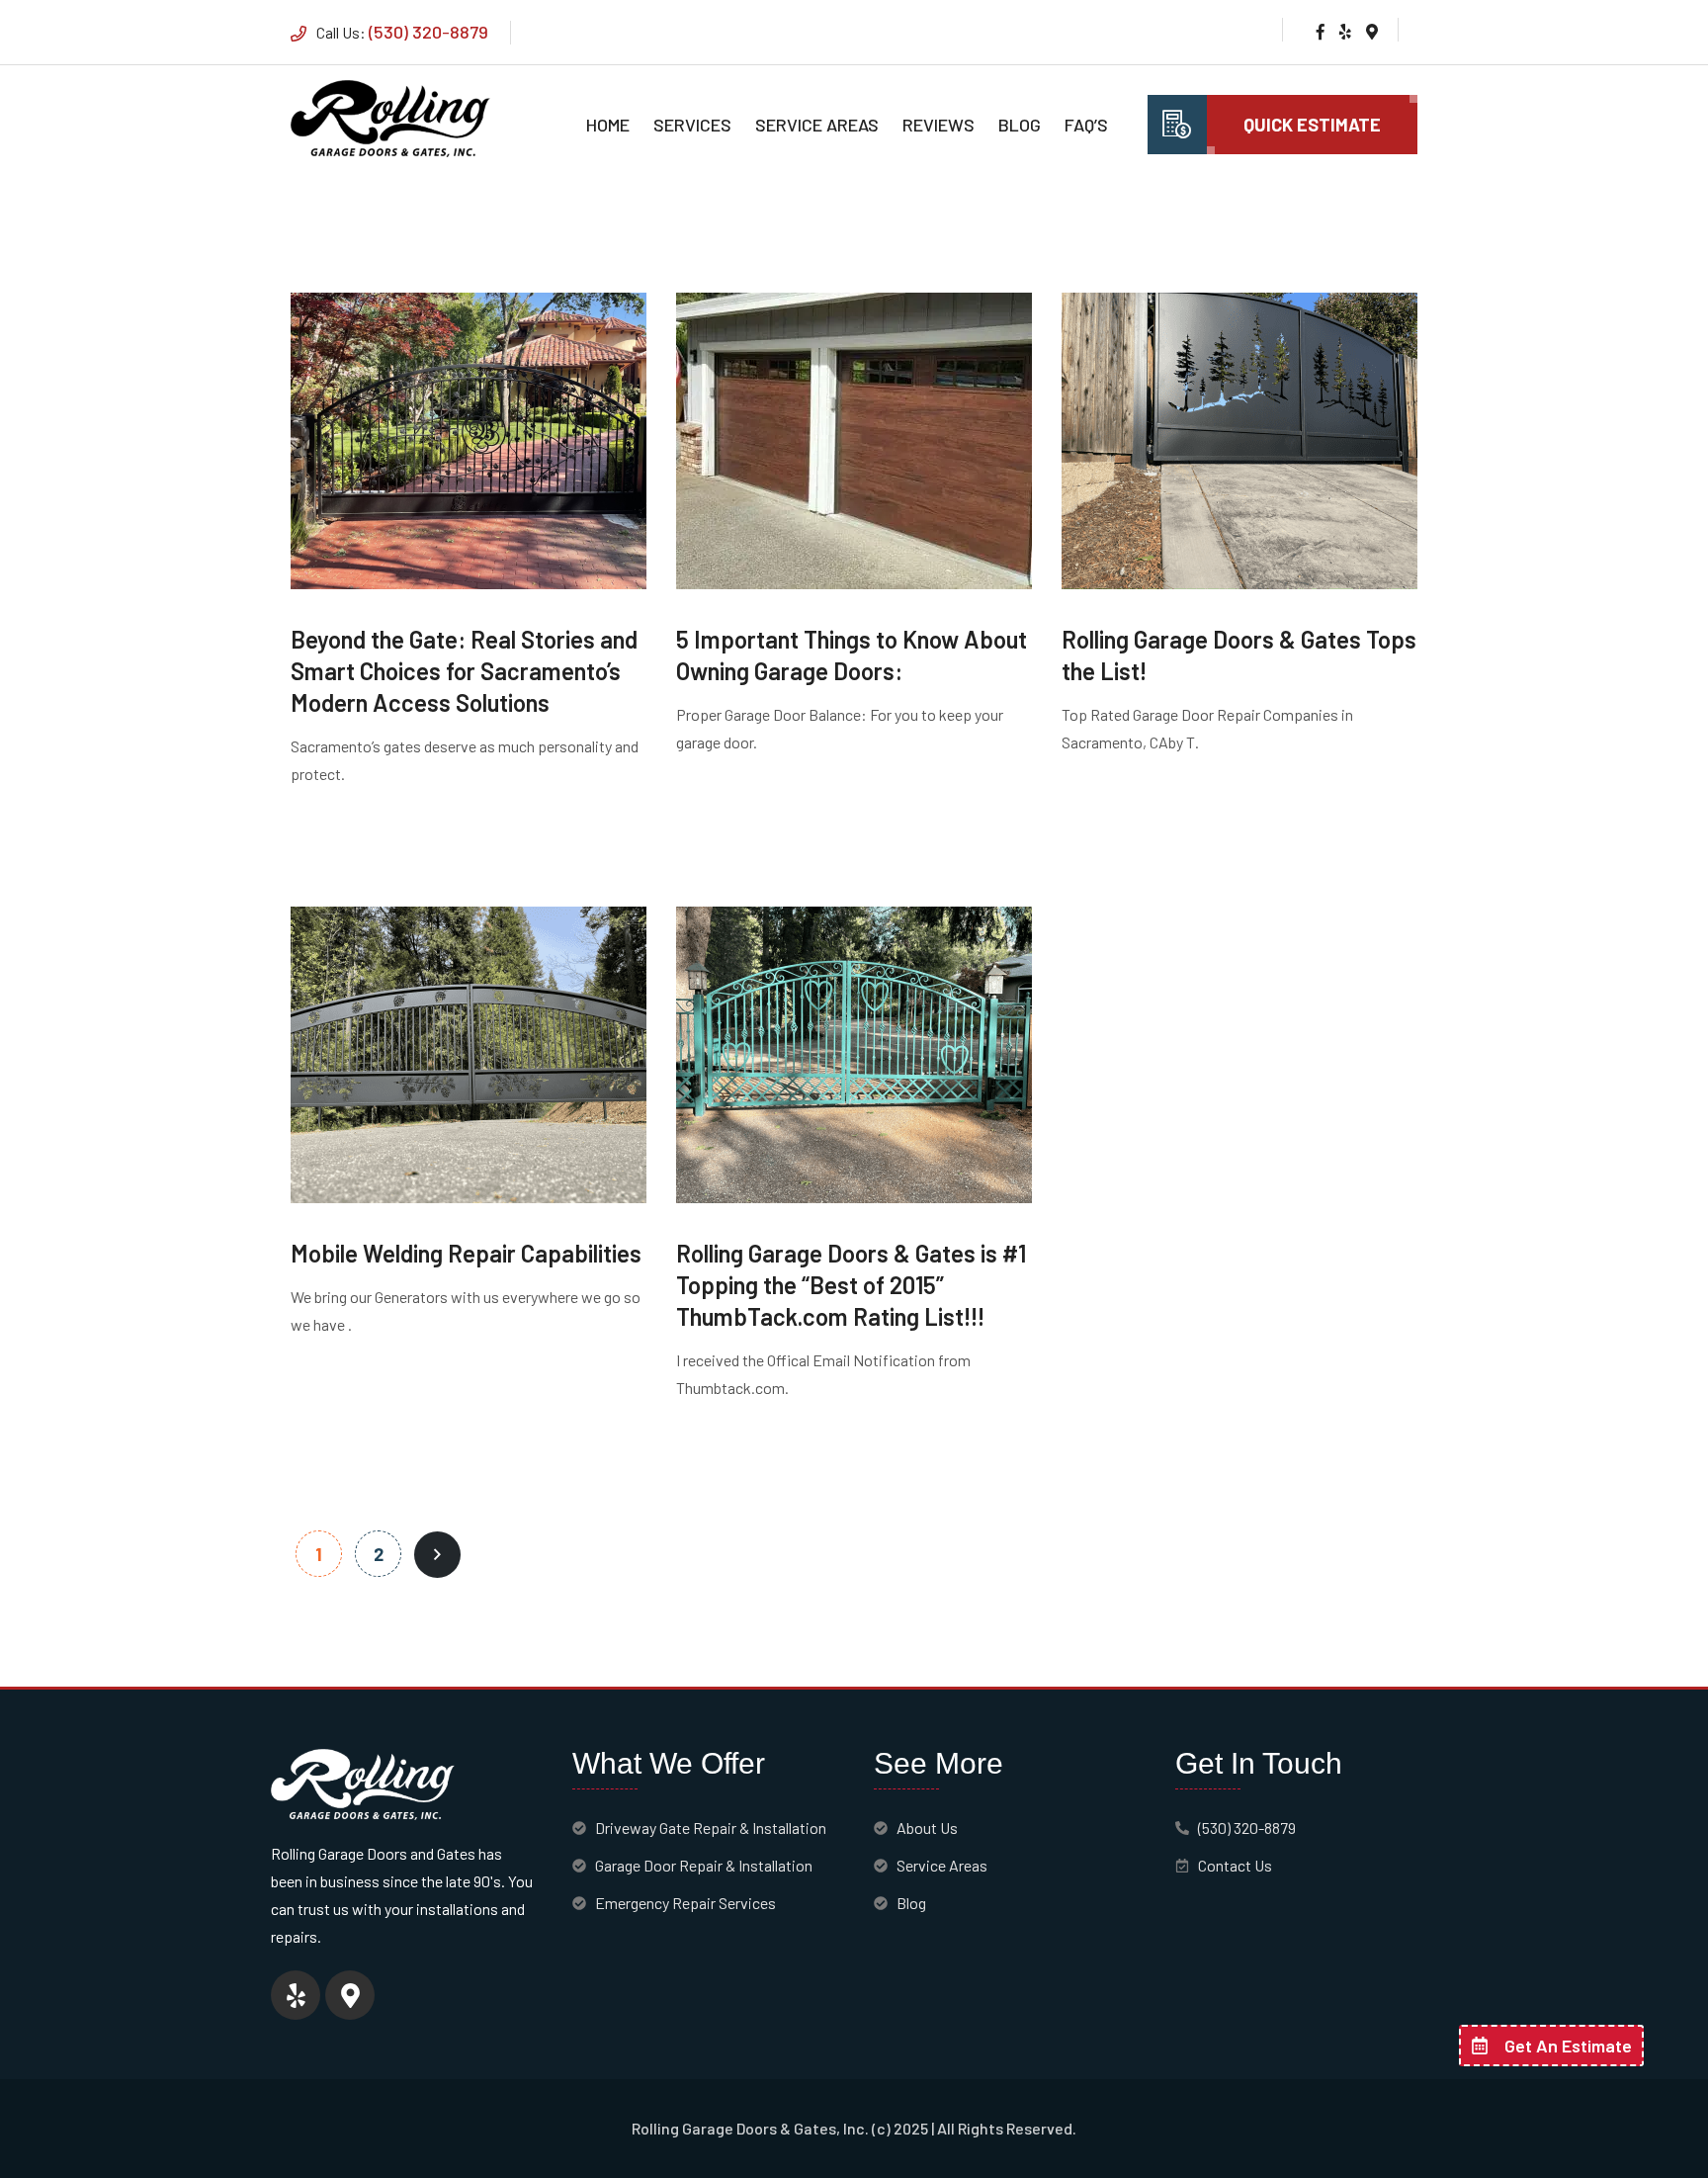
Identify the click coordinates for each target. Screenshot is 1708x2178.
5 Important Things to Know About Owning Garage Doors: (852, 655)
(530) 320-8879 (428, 32)
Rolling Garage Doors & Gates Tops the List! (1239, 655)
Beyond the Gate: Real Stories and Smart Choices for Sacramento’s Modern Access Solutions (464, 671)
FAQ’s (1086, 125)
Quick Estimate (1312, 125)
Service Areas (817, 125)
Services (692, 125)
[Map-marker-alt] (350, 1995)
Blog (1020, 125)
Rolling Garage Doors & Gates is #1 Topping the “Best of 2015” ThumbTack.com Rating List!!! (851, 1285)
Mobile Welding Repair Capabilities (466, 1253)
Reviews (939, 125)
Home (608, 125)
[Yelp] (296, 1995)
